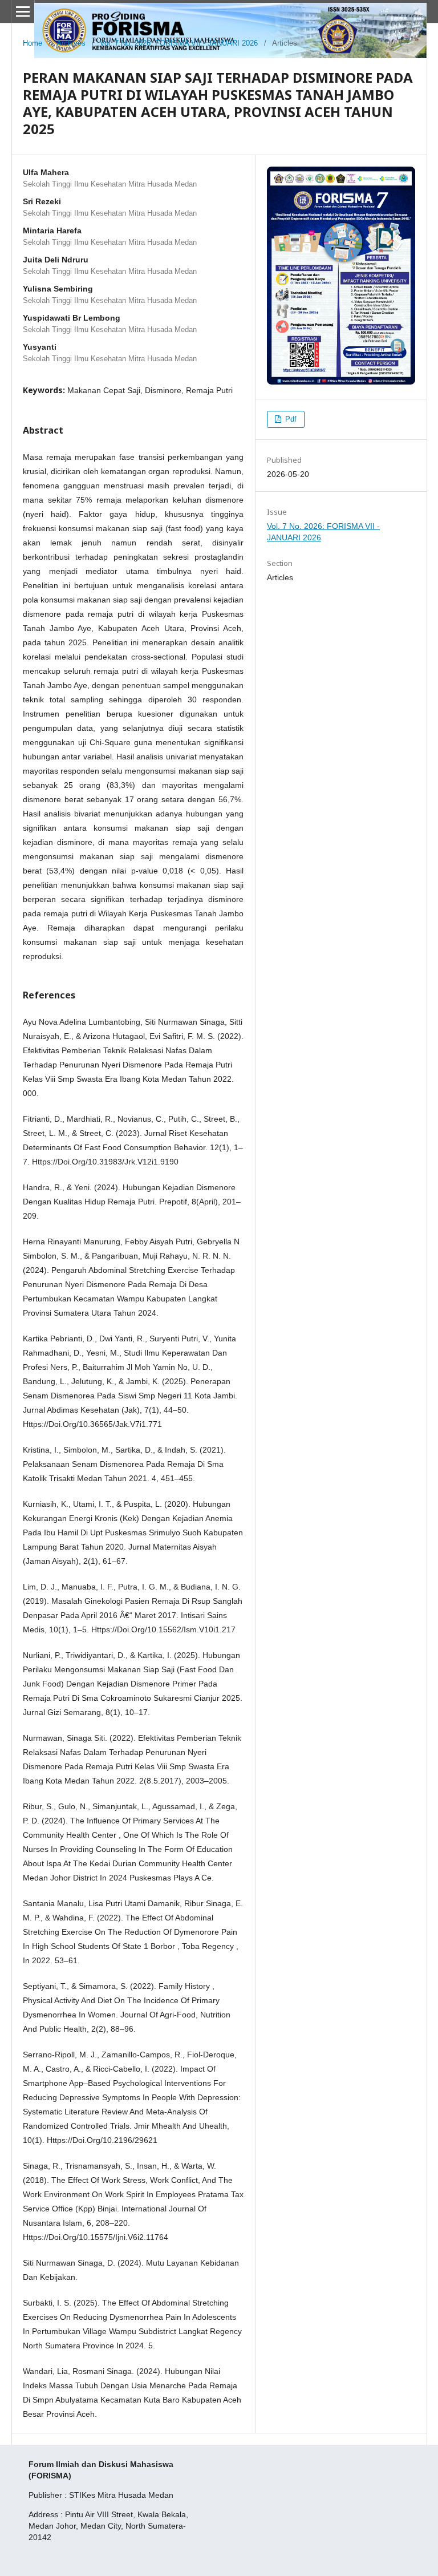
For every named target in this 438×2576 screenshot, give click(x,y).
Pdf (290, 419)
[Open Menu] (23, 11)
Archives (71, 43)
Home (33, 43)
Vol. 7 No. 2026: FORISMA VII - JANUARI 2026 (179, 43)
